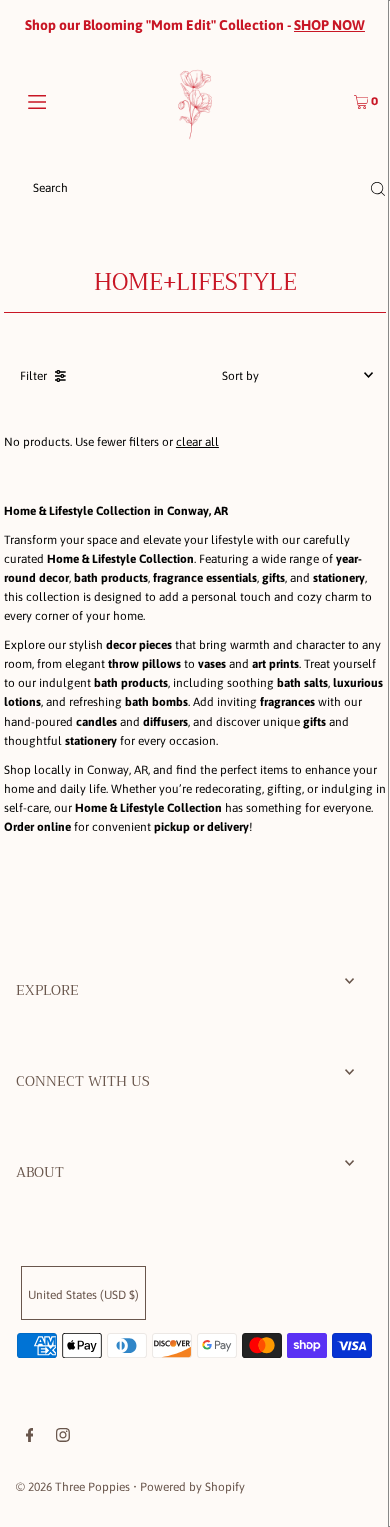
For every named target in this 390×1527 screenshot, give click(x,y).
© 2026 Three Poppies (73, 1487)
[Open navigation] (62, 100)
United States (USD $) (83, 1295)
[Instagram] (63, 1438)
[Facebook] (30, 1438)
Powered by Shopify (192, 1487)
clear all (197, 442)
